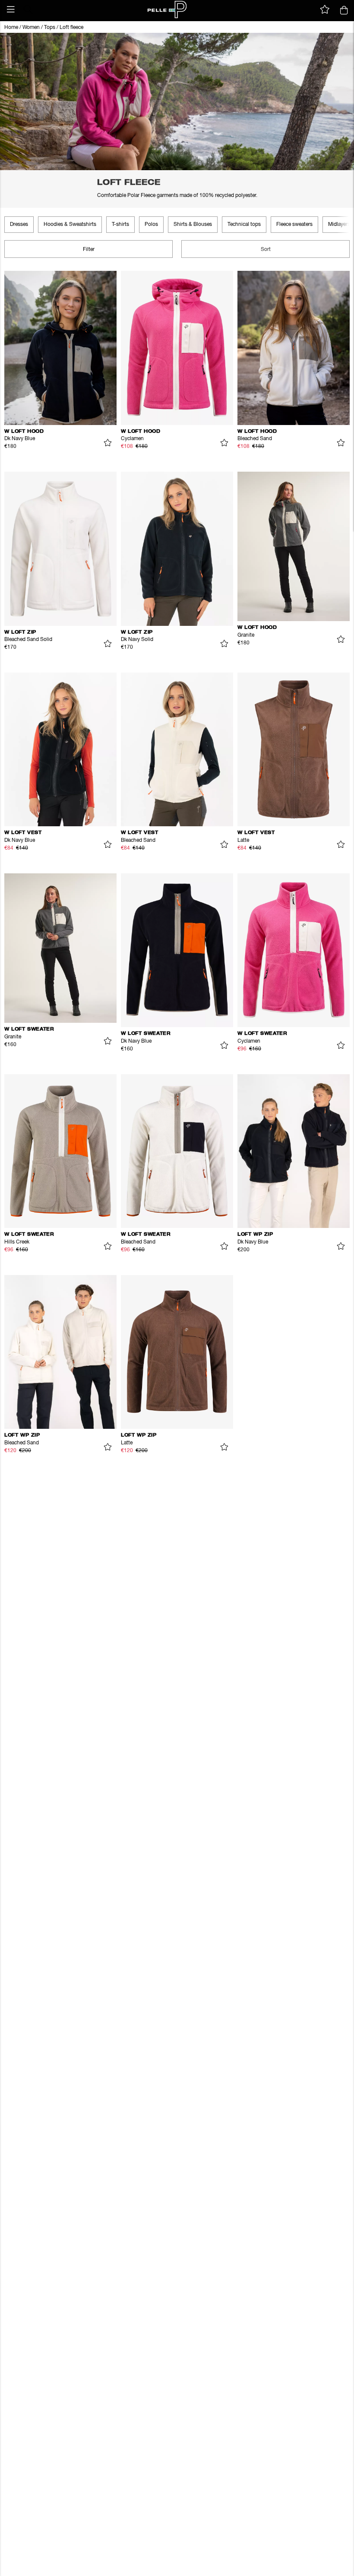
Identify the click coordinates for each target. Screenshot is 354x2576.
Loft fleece (71, 28)
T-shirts (120, 225)
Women (31, 28)
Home (11, 28)
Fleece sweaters (294, 225)
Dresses (19, 225)
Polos (151, 225)
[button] (11, 10)
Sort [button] (266, 250)
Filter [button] (89, 250)
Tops (50, 28)
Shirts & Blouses (193, 225)
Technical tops (244, 225)
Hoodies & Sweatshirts (70, 225)
